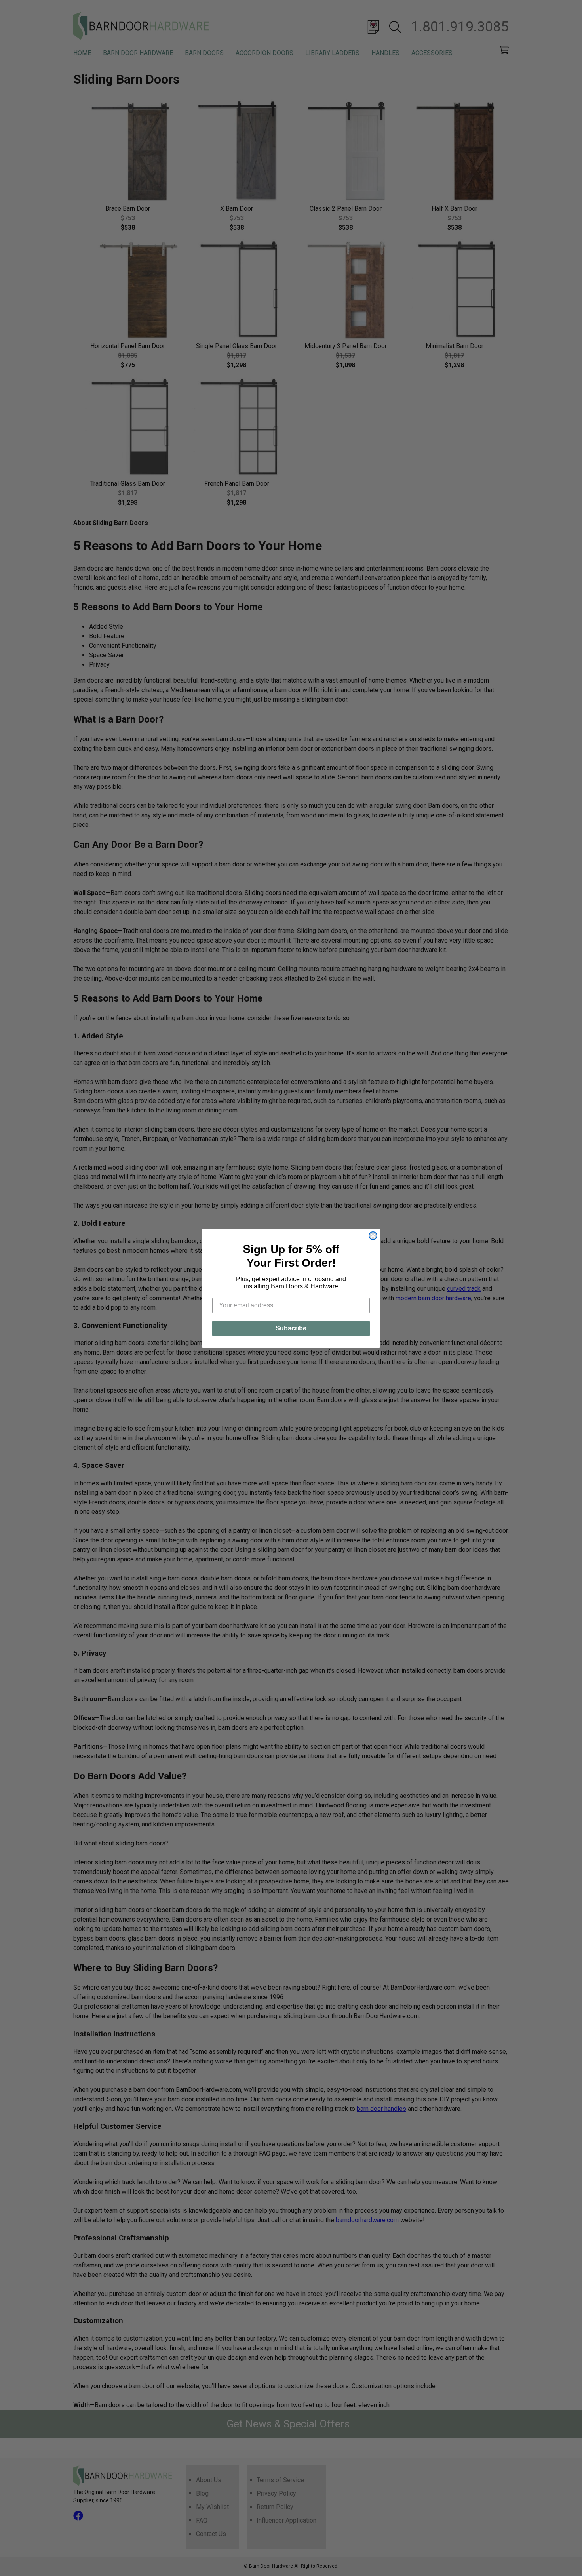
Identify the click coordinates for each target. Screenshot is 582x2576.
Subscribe (291, 1328)
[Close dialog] (373, 1236)
